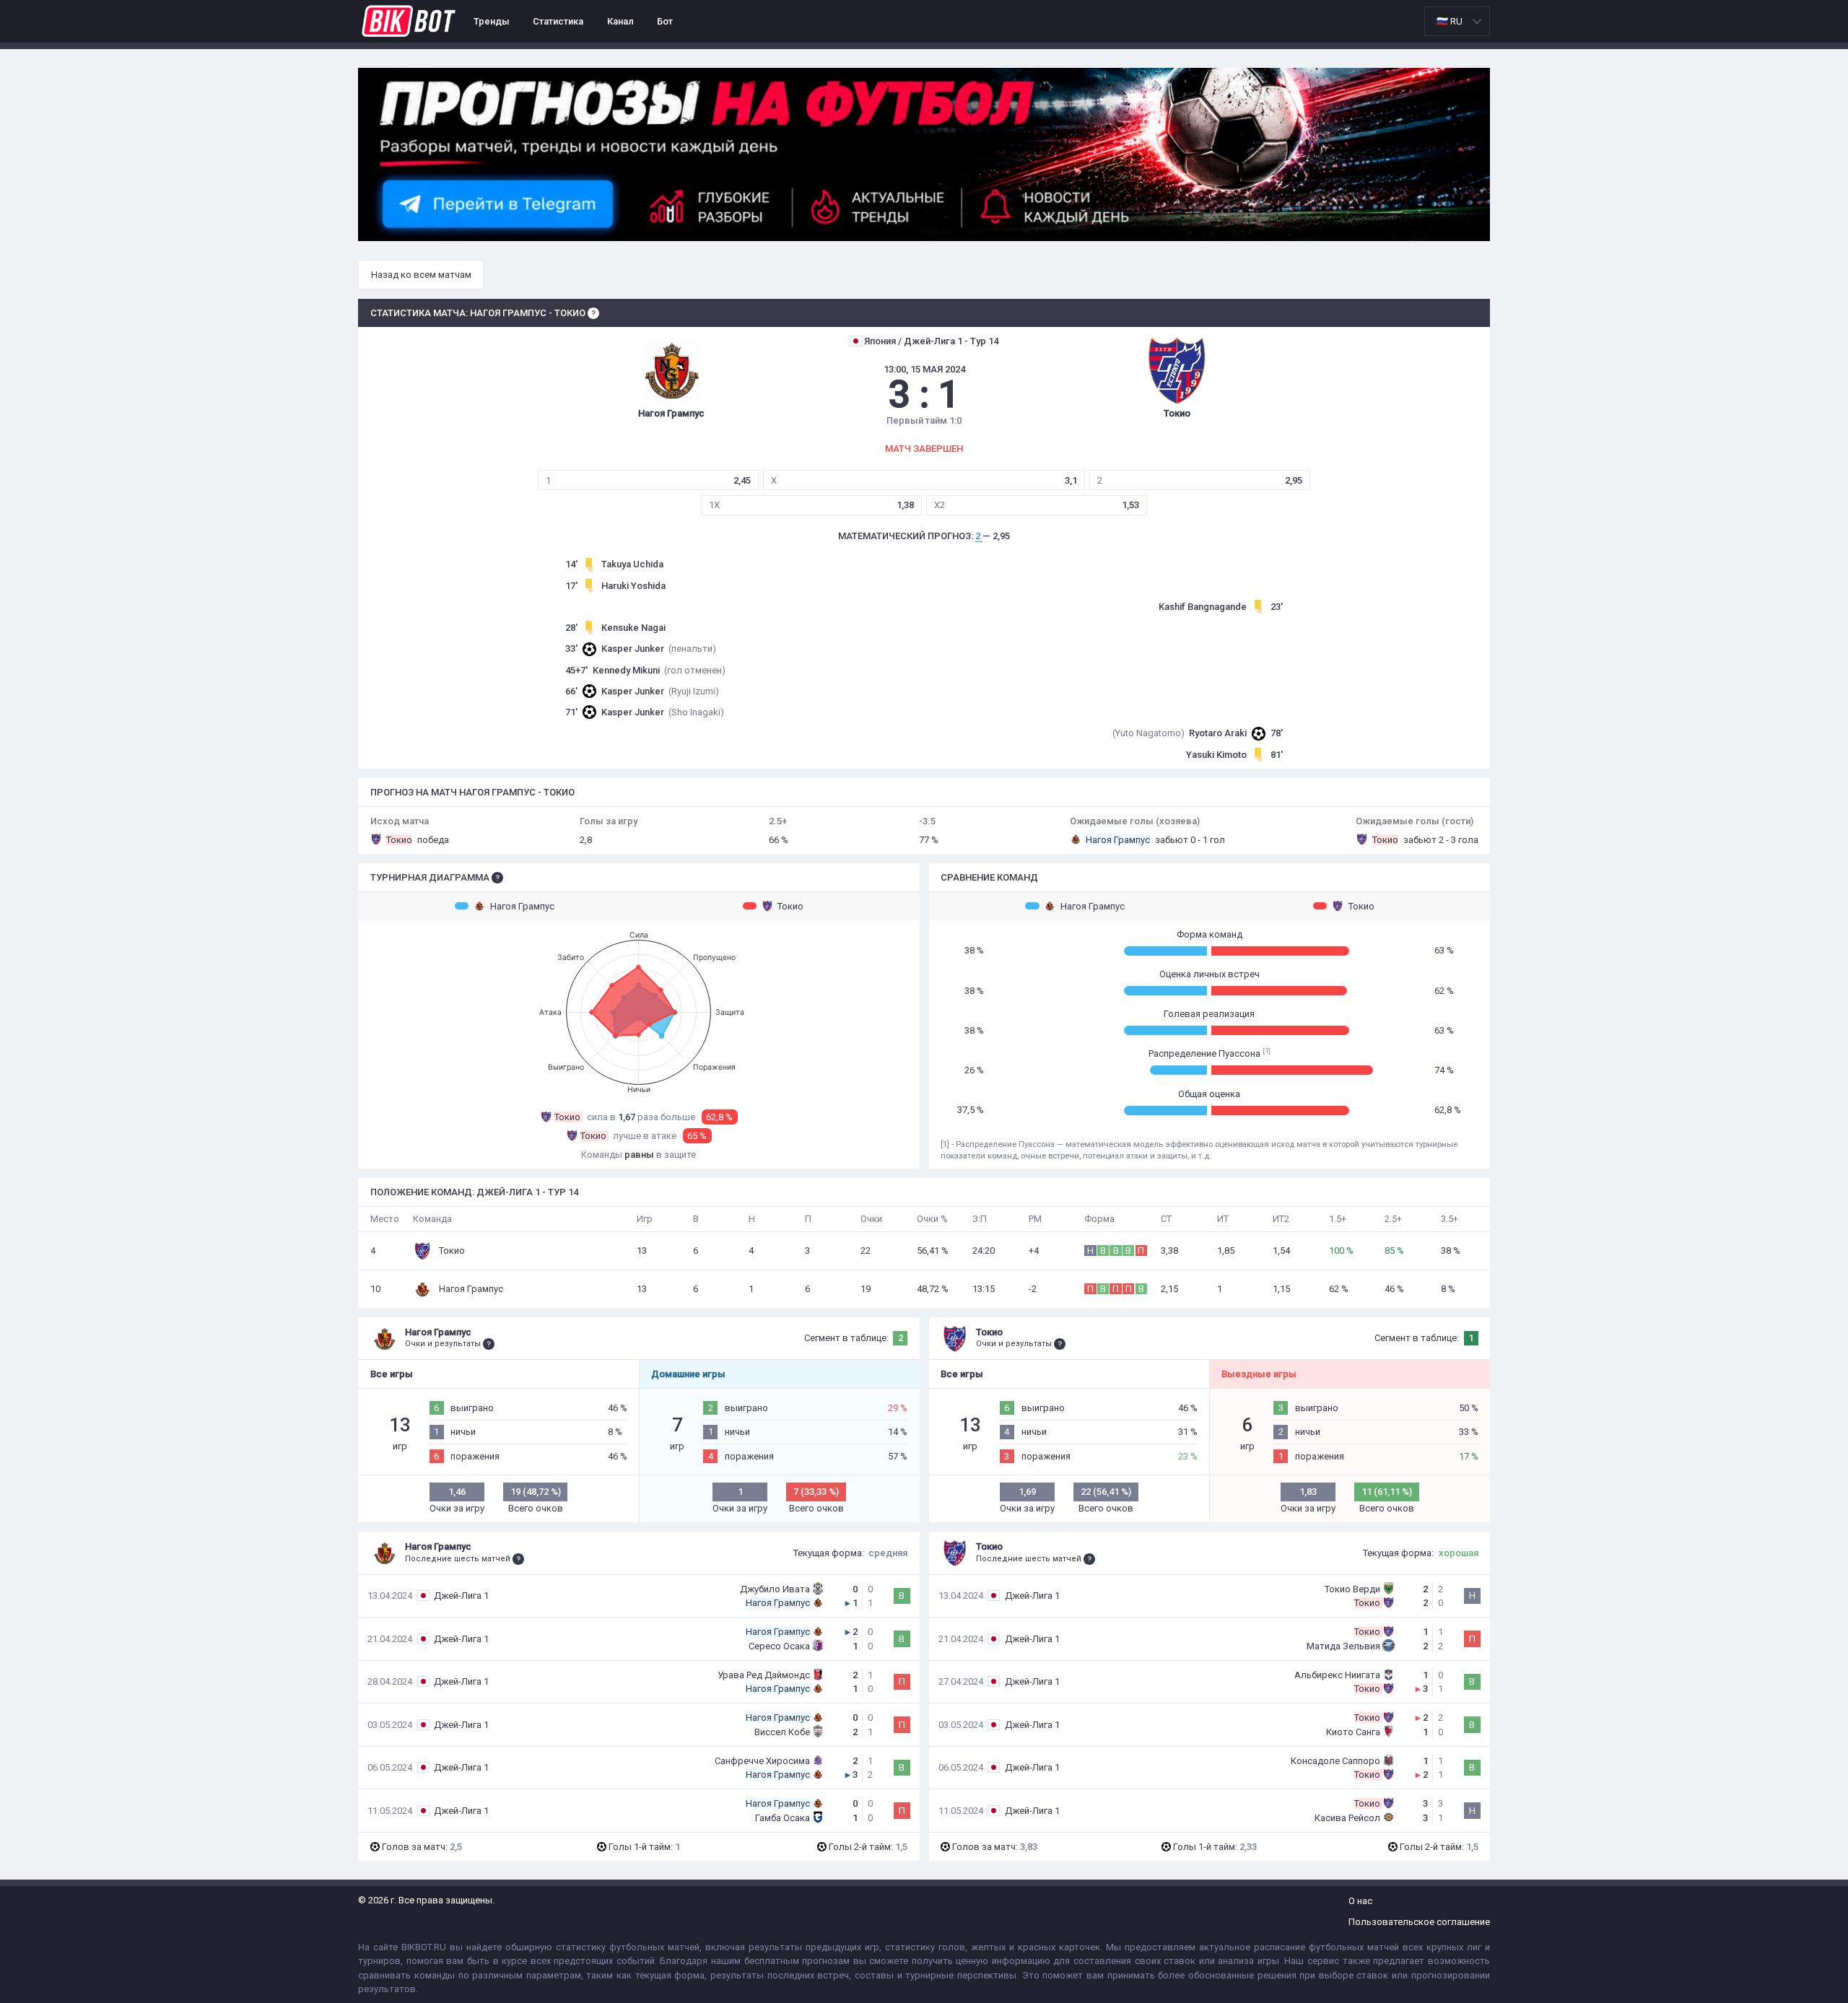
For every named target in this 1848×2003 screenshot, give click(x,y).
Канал (620, 21)
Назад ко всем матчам (421, 275)
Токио (790, 906)
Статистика (558, 21)
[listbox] (1457, 21)
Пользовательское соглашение (1419, 1922)
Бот (665, 21)
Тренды (492, 21)
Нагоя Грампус (522, 906)
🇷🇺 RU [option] (1450, 21)
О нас (1360, 1901)
